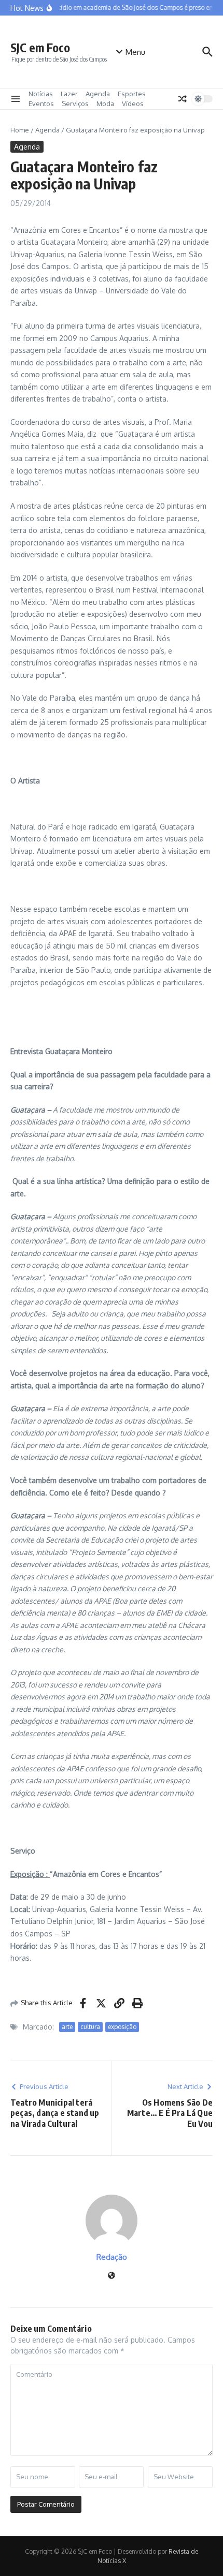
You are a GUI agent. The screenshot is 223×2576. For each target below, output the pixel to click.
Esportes (132, 94)
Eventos (41, 103)
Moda (105, 103)
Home (20, 130)
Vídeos (133, 103)
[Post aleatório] (183, 99)
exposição (122, 2027)
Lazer (69, 94)
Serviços (75, 103)
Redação (112, 2257)
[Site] (112, 2276)
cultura (90, 2027)
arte (67, 2027)
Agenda (98, 94)
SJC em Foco (40, 47)
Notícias (41, 94)
